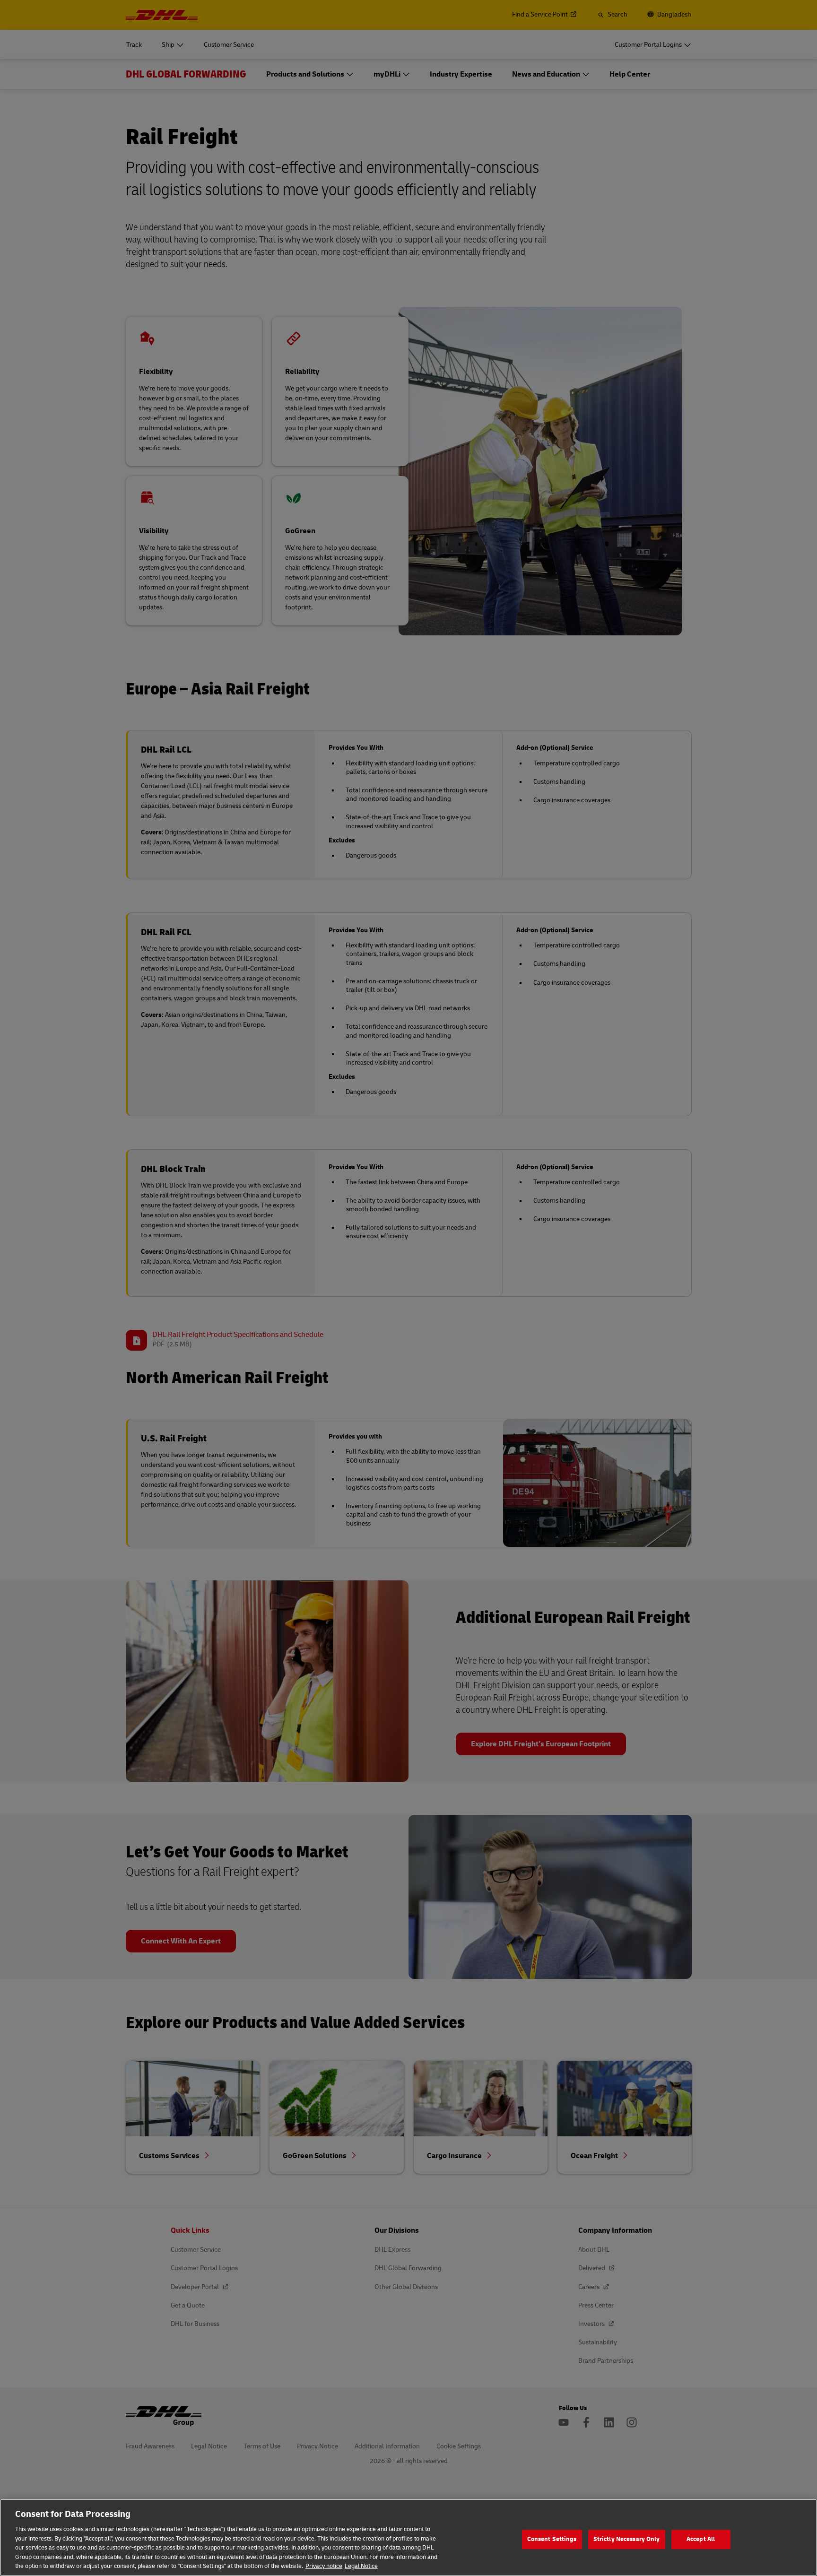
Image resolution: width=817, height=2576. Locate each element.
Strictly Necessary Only (627, 2539)
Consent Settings (552, 2539)
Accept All (701, 2539)
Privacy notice (324, 2566)
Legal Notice (361, 2566)
